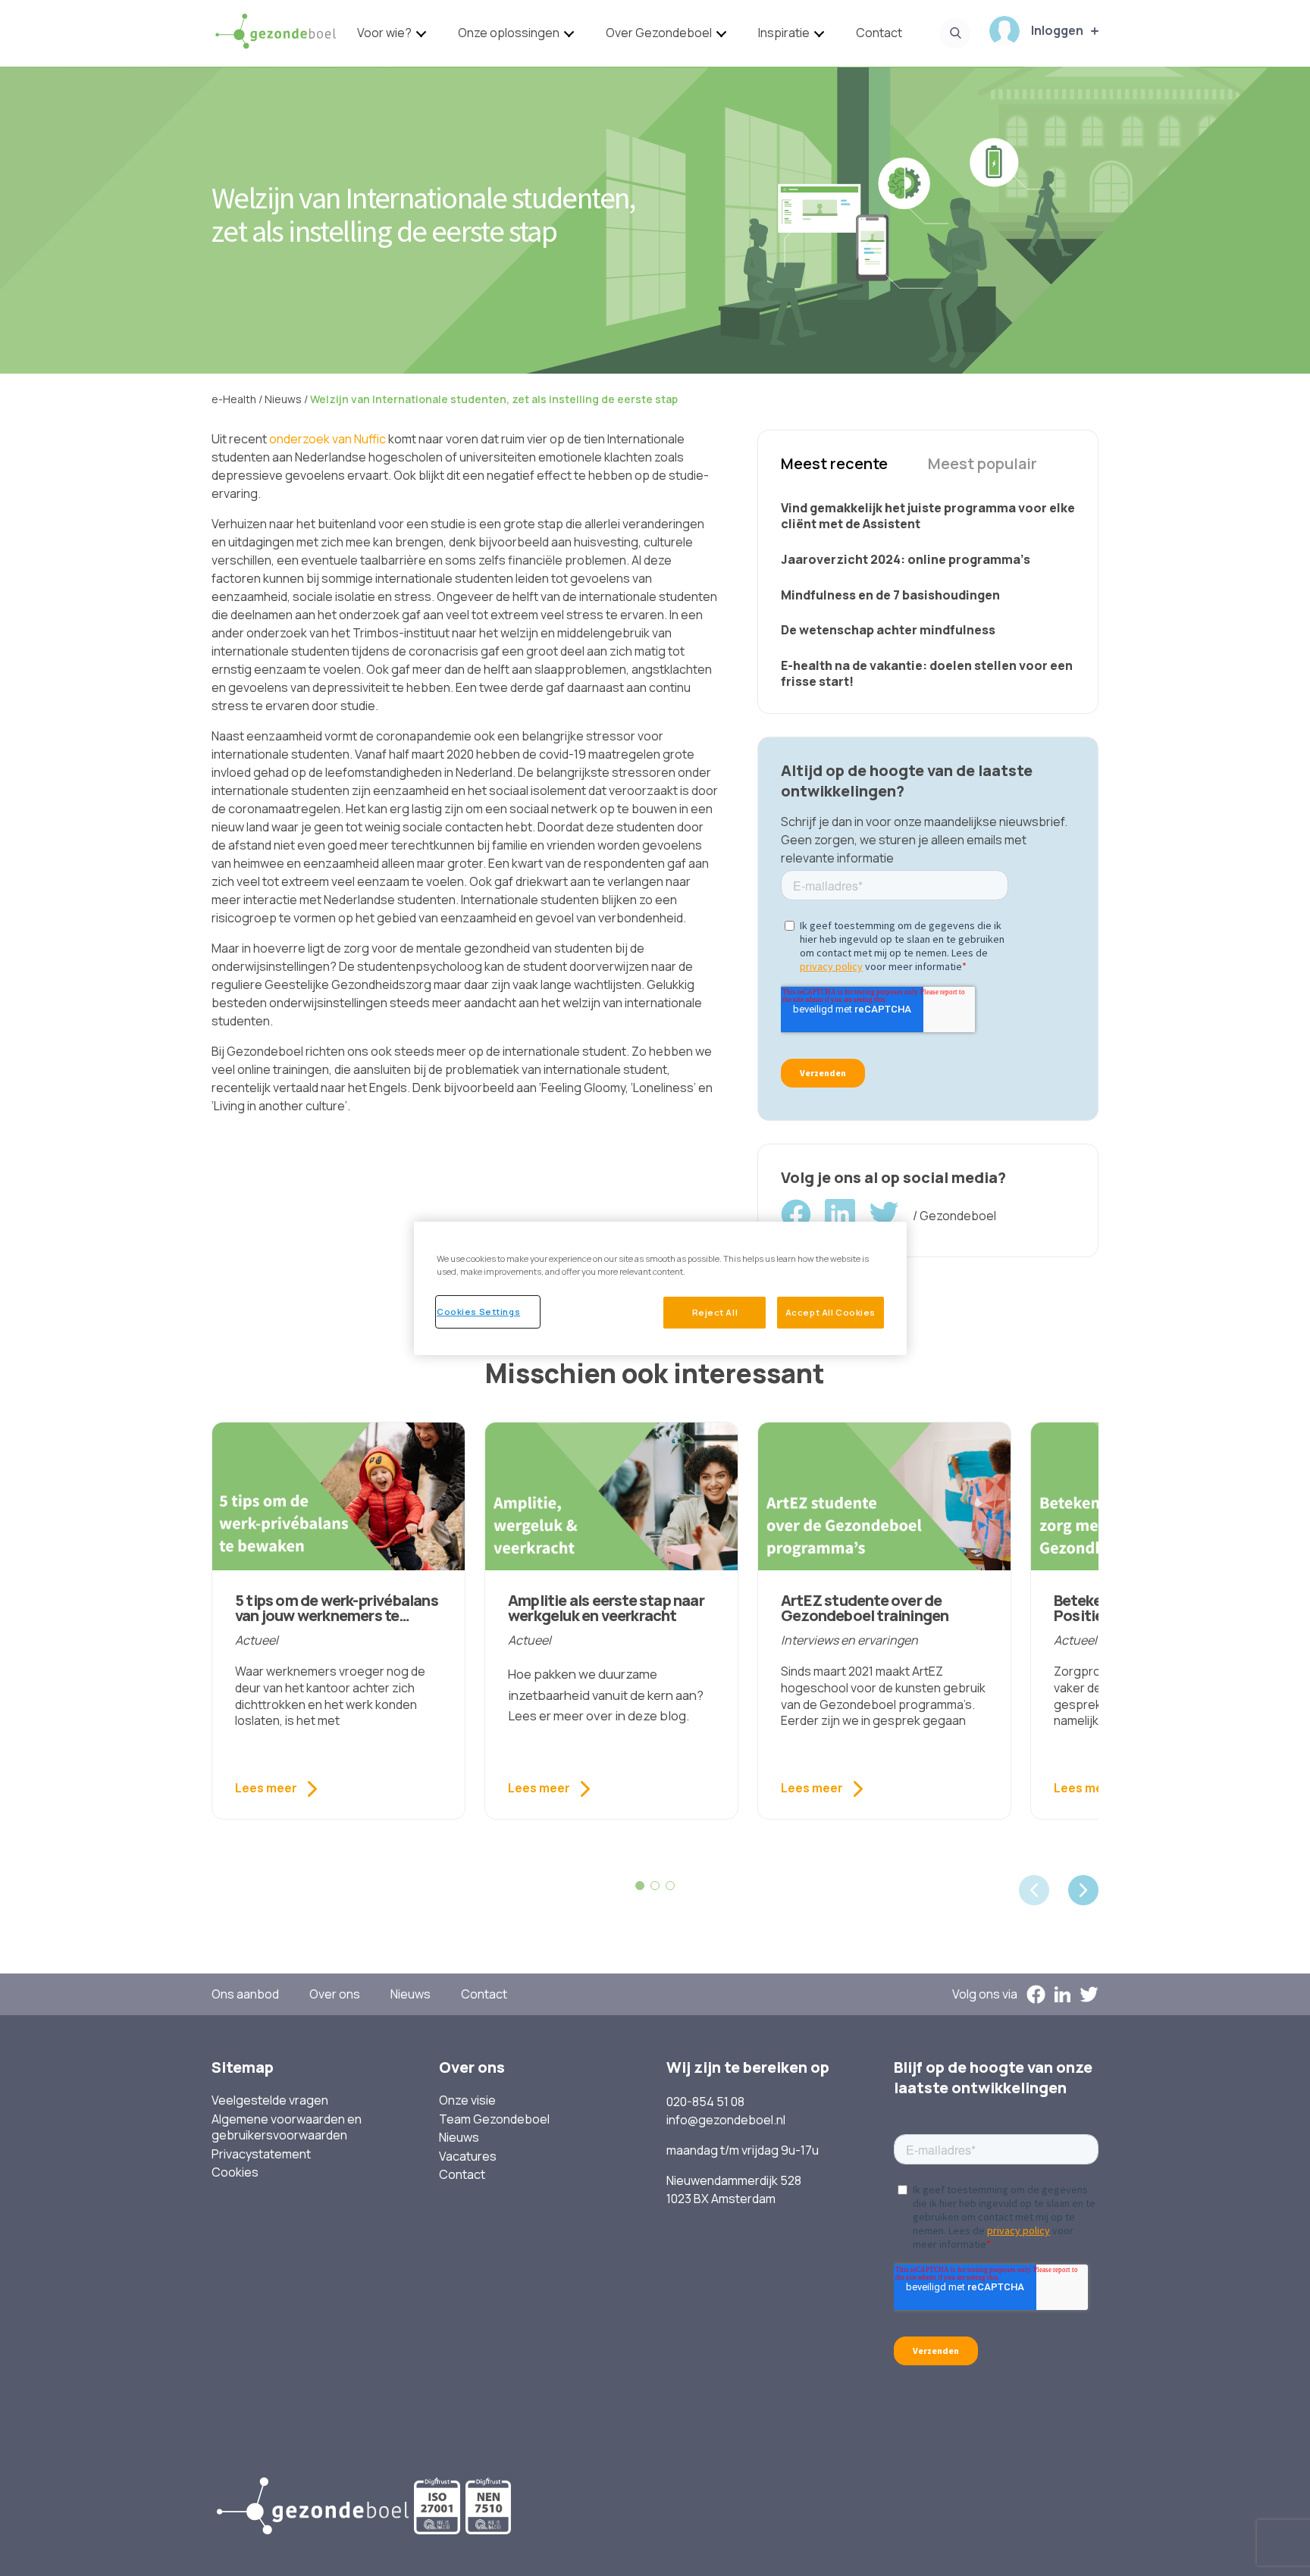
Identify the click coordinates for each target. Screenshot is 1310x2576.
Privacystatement (261, 2154)
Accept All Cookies (831, 1312)
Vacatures (468, 2157)
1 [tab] (640, 1886)
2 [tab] (655, 1886)
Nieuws (411, 1994)
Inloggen (1057, 30)
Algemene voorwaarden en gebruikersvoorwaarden (287, 2128)
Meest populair (982, 463)
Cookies (235, 2172)
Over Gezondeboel (659, 33)
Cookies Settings (478, 1311)
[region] (660, 1288)
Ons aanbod (245, 1994)
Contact (879, 33)
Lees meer (266, 1788)
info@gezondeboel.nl (726, 2120)
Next (1083, 1890)
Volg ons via (985, 1994)
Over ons (335, 1994)
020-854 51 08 (705, 2102)
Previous (1034, 1890)
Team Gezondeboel (494, 2119)
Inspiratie (784, 33)
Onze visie (467, 2100)
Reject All (715, 1312)
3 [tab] (670, 1886)
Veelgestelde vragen (270, 2100)
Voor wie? (384, 33)
